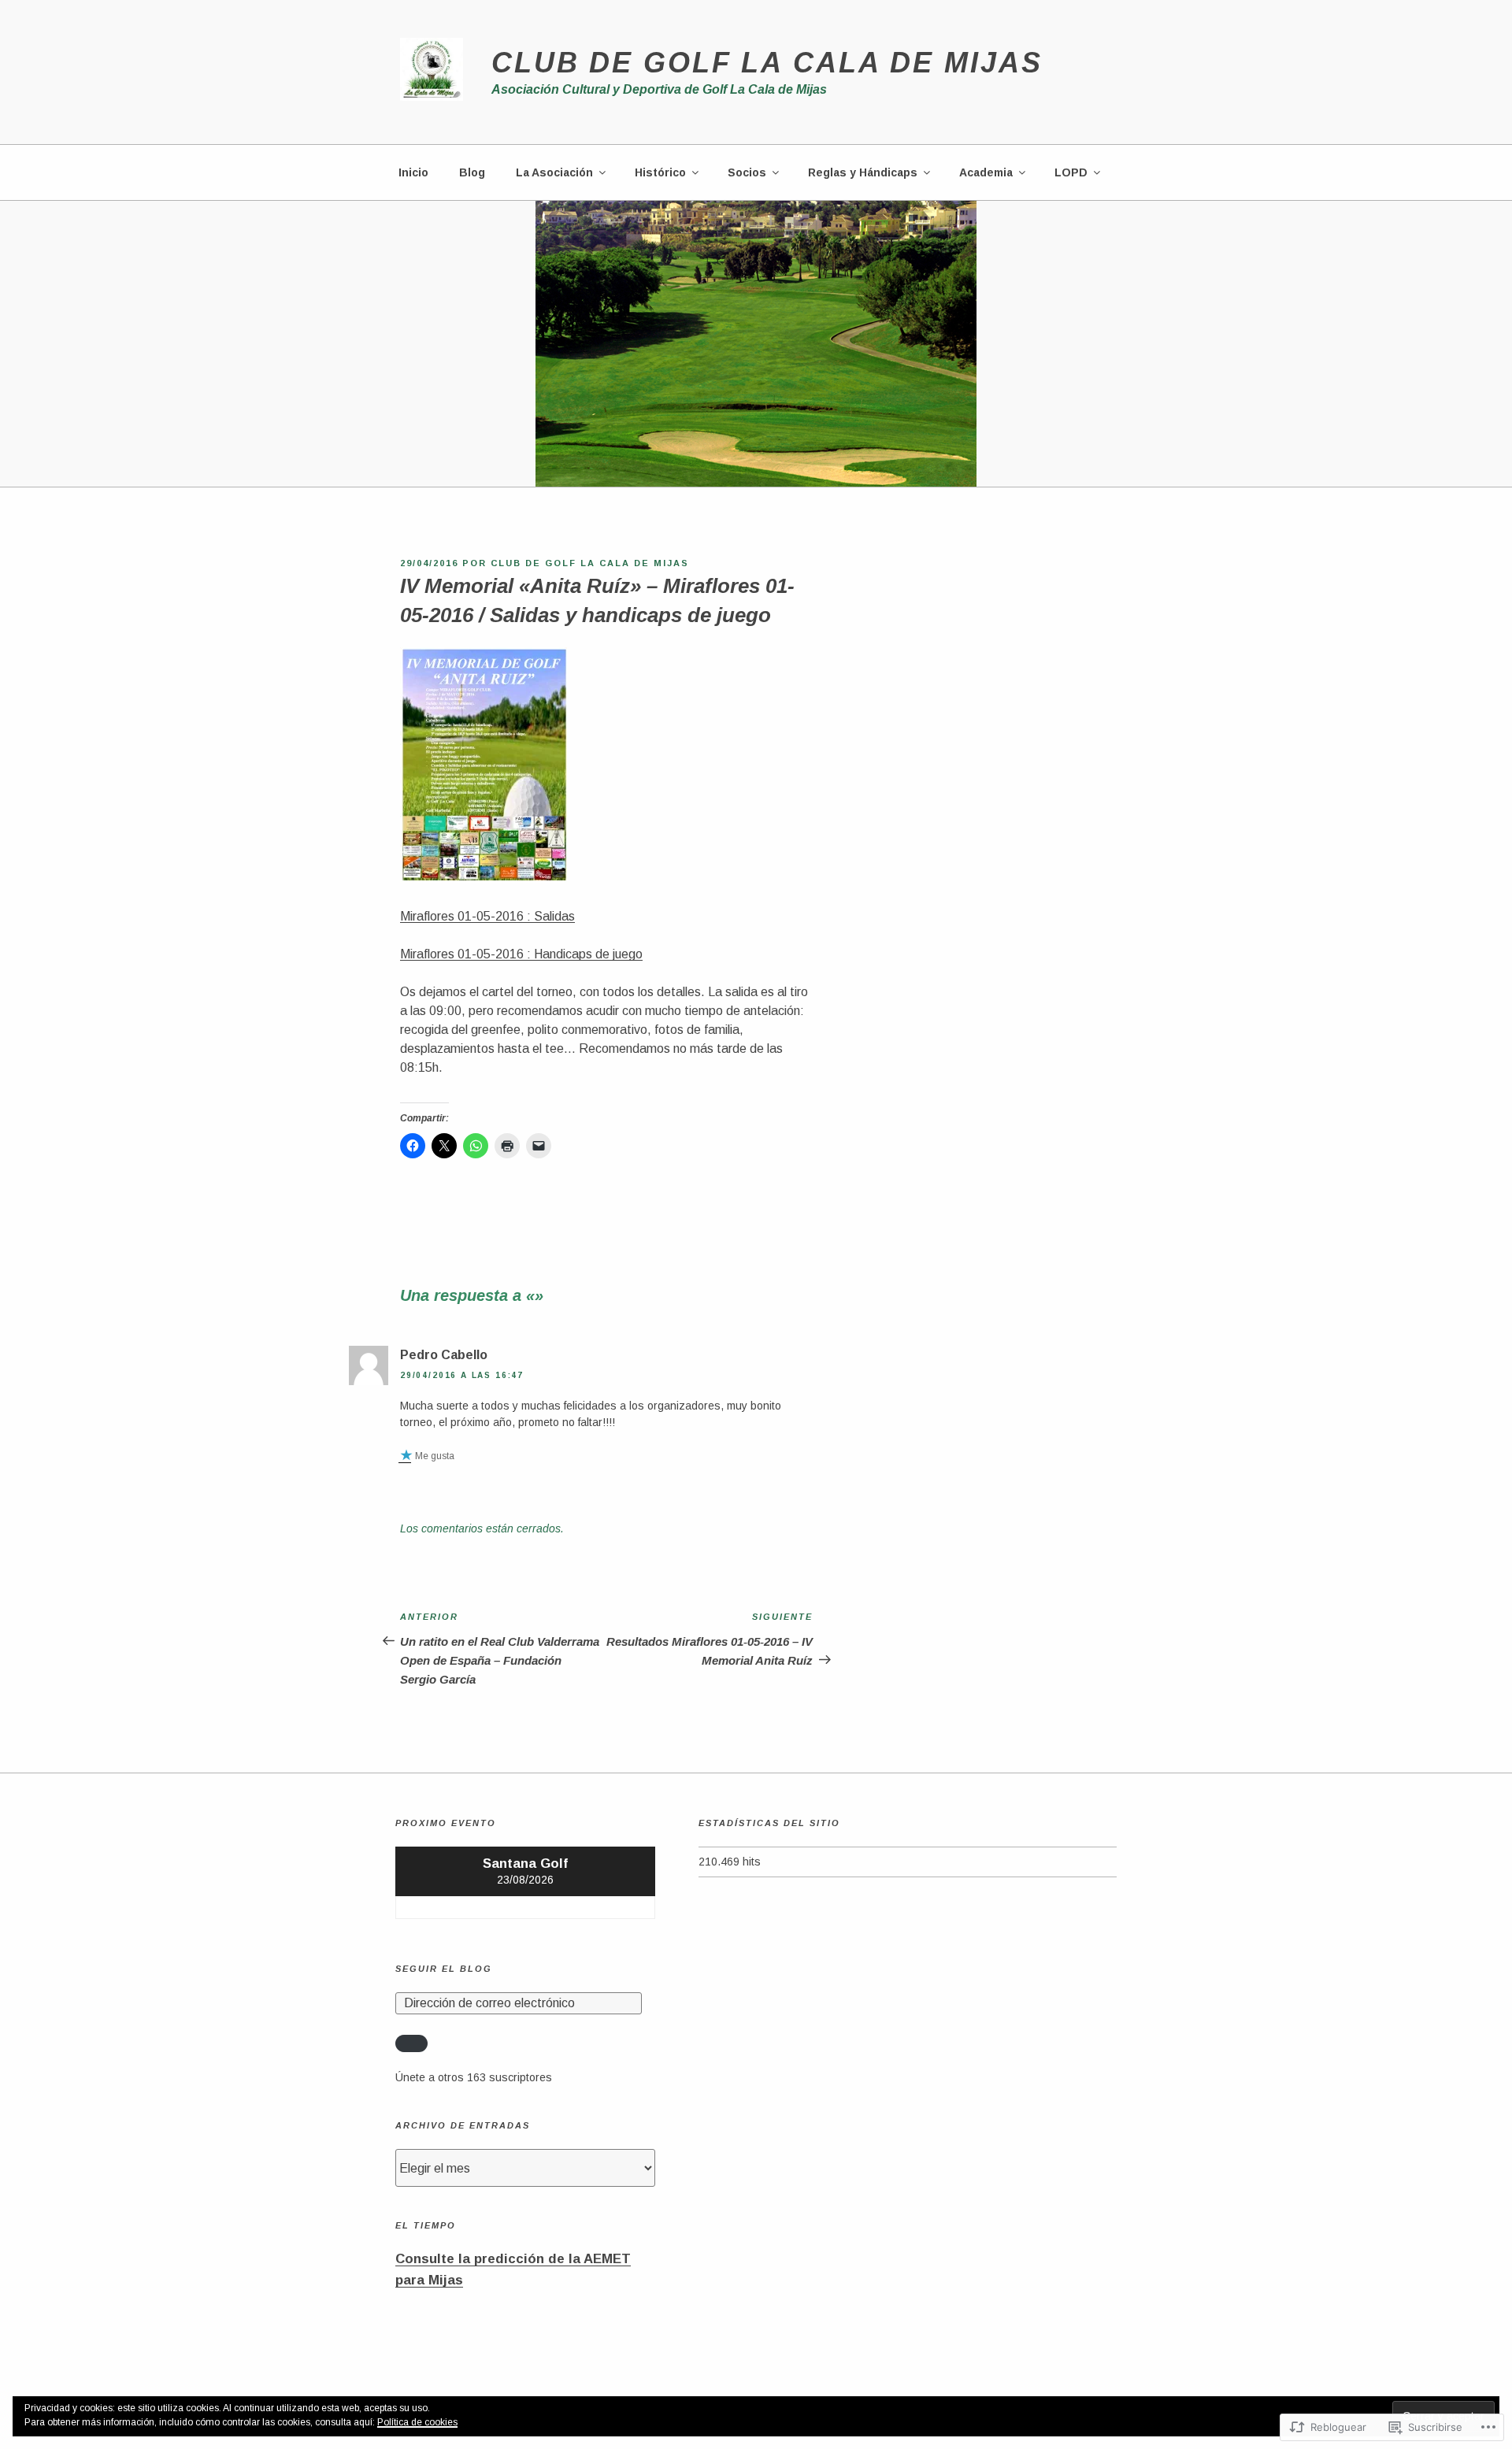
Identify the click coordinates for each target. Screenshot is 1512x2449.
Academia (986, 172)
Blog (472, 172)
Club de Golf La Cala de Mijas (767, 63)
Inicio (413, 172)
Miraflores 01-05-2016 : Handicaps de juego (521, 954)
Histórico (660, 172)
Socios (747, 172)
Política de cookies (417, 2422)
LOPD (1071, 172)
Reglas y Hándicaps (863, 172)
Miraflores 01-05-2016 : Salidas (487, 916)
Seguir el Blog (444, 1969)
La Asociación (554, 172)
